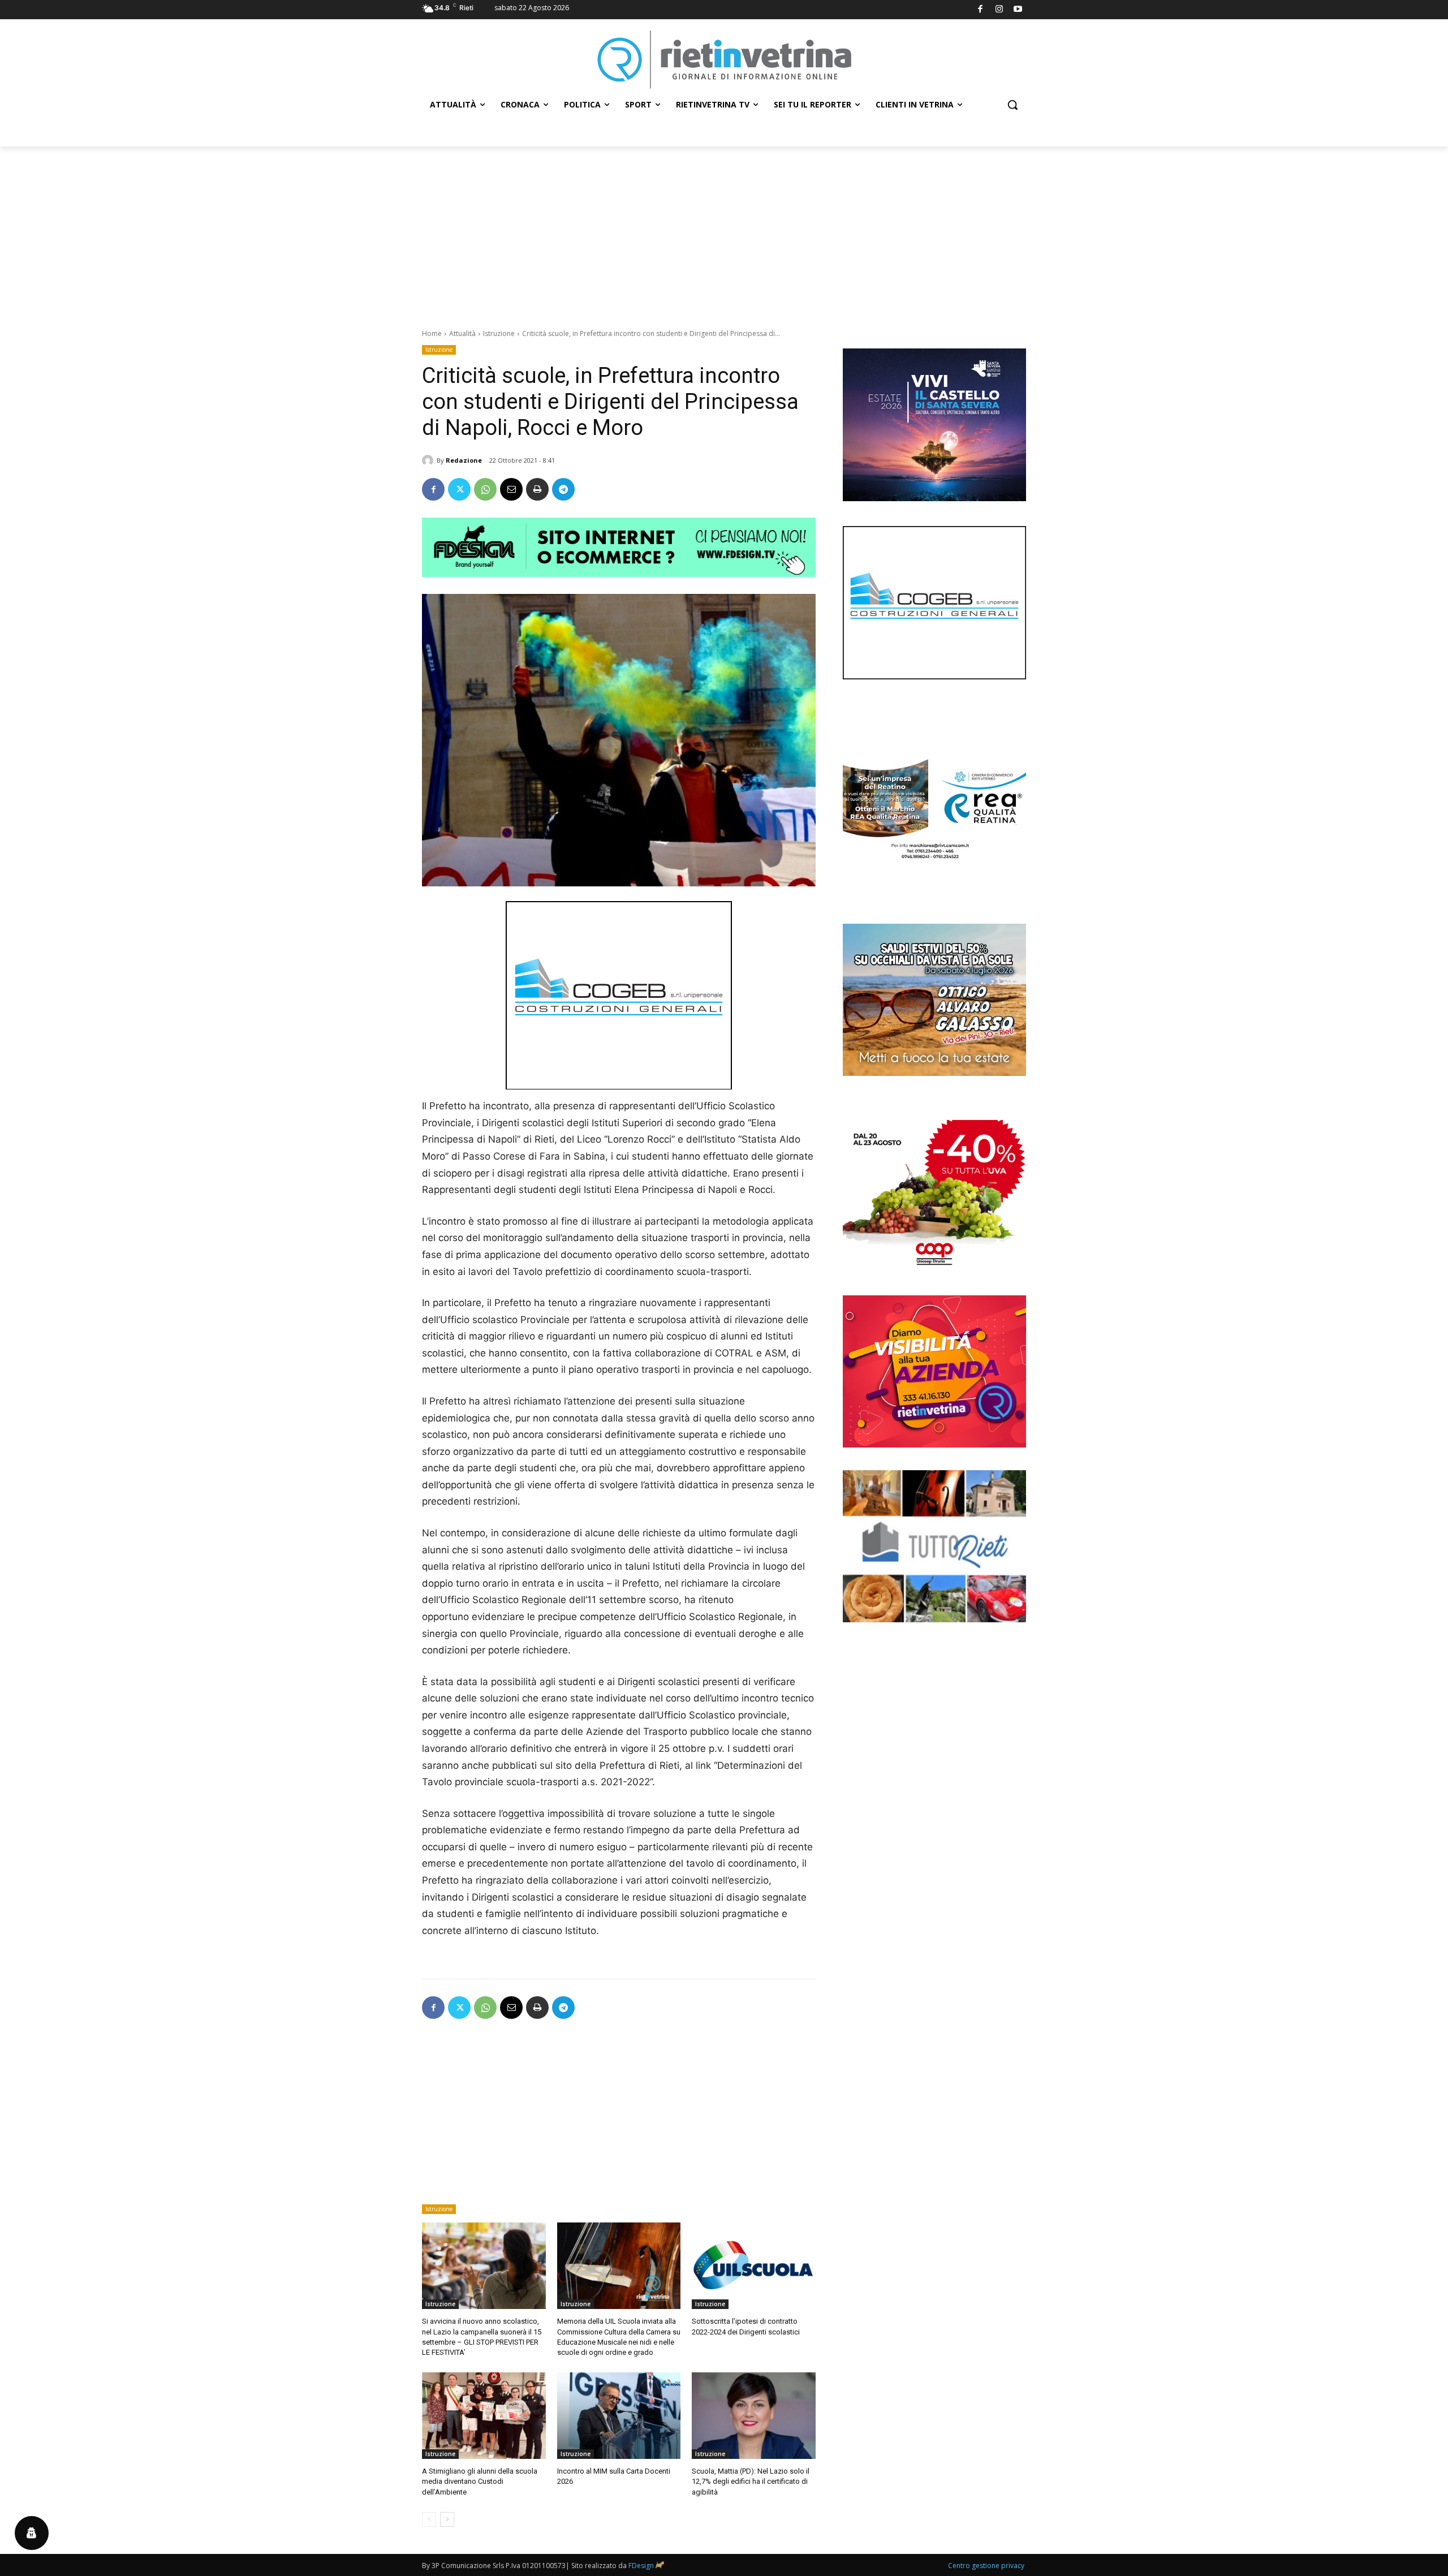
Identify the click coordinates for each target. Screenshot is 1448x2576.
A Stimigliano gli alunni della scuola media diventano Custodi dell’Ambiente (480, 2481)
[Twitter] (459, 489)
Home (432, 333)
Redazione (464, 460)
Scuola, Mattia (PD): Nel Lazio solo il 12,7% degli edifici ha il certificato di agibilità (751, 2481)
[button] (1012, 105)
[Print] (537, 489)
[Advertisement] (724, 231)
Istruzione (499, 333)
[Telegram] (563, 489)
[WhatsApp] (485, 489)
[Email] (511, 489)
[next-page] (447, 2519)
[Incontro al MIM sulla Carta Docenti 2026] (619, 2416)
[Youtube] (1018, 10)
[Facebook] (981, 10)
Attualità (462, 333)
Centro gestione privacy (986, 2566)
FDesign (641, 2566)
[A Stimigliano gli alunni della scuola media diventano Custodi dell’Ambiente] (484, 2416)
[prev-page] (429, 2519)
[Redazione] (429, 460)
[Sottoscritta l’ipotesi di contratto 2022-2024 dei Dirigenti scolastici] (754, 2266)
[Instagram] (999, 10)
